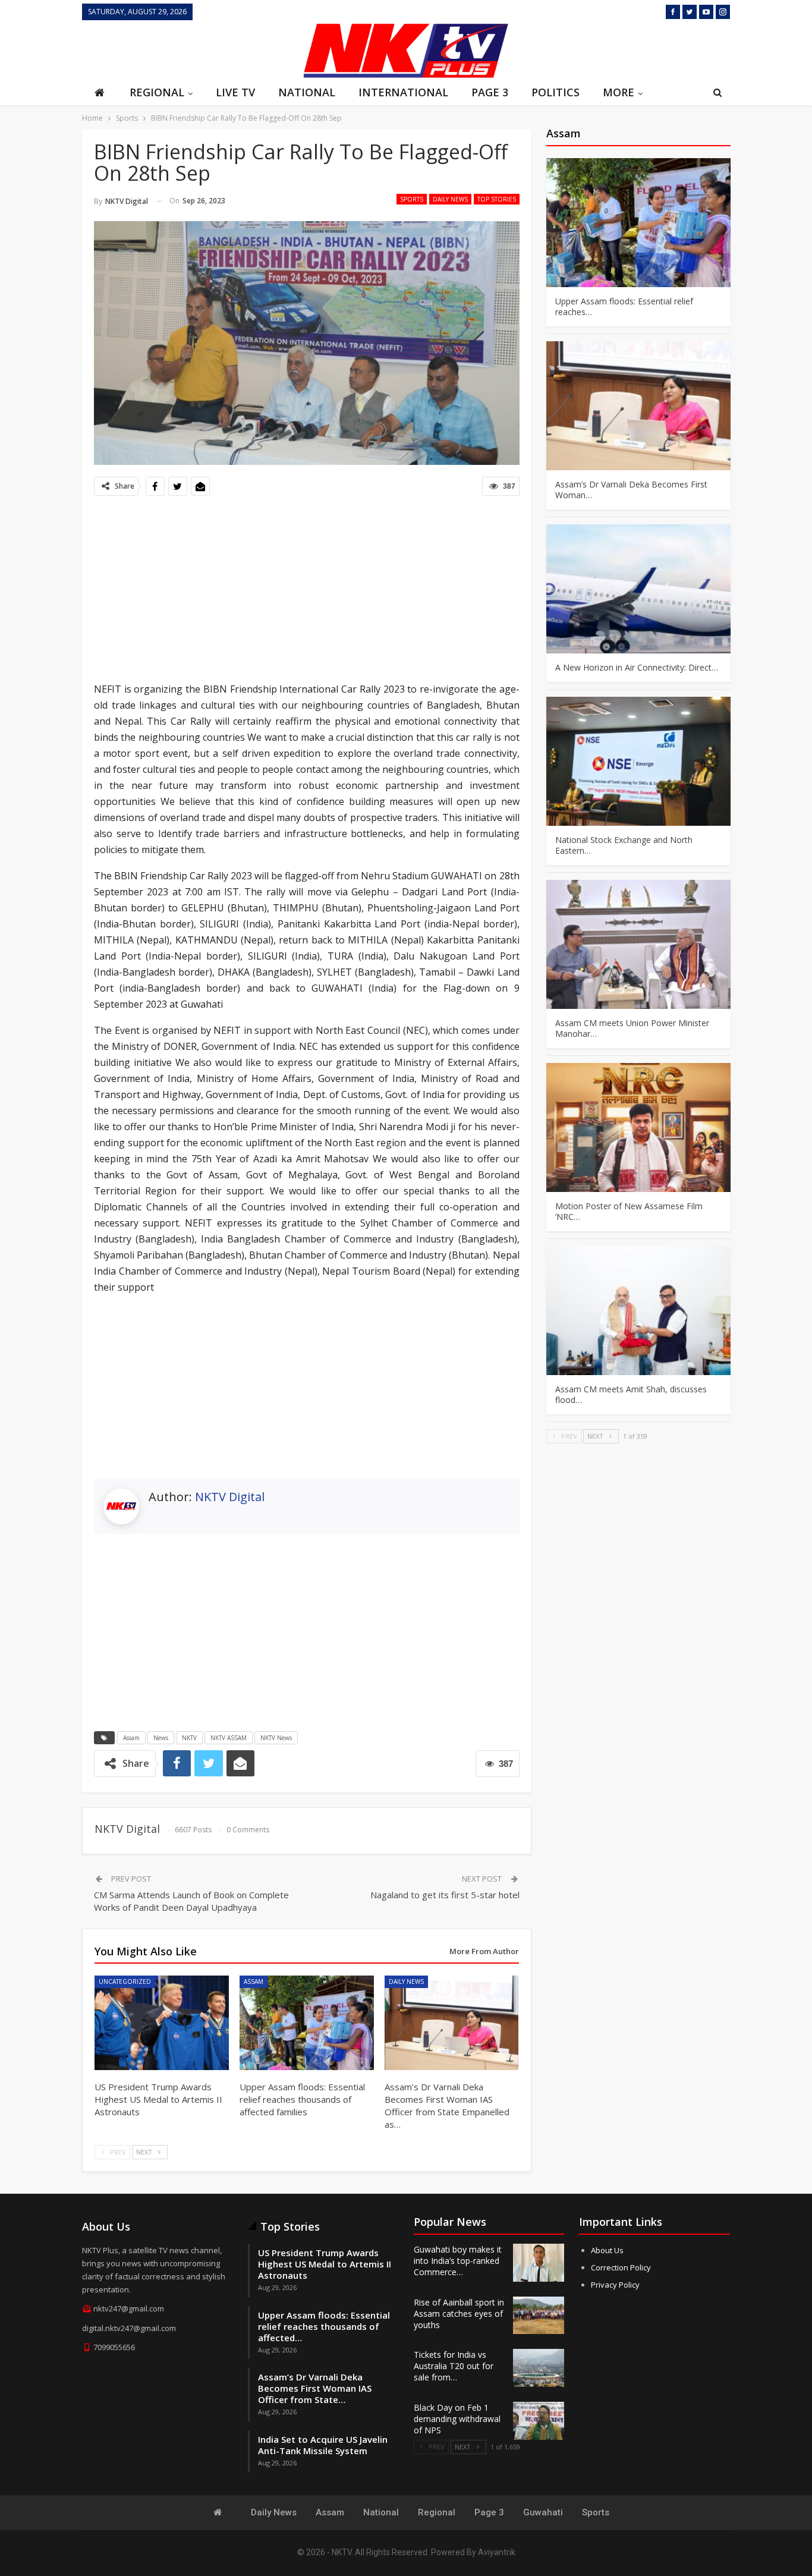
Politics (556, 92)
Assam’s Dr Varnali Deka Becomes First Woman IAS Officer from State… (315, 2388)
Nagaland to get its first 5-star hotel (445, 1895)
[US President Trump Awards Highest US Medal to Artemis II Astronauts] (162, 2023)
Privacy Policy (615, 2285)
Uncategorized (125, 1981)
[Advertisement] (189, 49)
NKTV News (276, 1738)
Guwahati (543, 2512)
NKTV (189, 1738)
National (307, 92)
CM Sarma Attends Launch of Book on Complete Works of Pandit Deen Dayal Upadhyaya (191, 1901)
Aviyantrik (497, 2552)
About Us (607, 2250)
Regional (157, 92)
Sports (412, 199)
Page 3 (490, 92)
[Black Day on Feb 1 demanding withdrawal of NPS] (539, 2421)
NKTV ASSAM (229, 1738)
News (161, 1738)
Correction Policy (621, 2267)
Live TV (235, 92)
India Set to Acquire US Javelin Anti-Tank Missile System (323, 2445)
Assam (131, 1738)
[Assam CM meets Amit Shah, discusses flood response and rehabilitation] (638, 1311)
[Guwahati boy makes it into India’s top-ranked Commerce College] (539, 2263)
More (619, 92)
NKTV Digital (230, 1497)
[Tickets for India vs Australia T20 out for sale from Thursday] (539, 2368)
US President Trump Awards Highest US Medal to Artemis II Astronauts (325, 2264)
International (403, 92)
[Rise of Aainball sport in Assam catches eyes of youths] (539, 2316)
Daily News (450, 199)
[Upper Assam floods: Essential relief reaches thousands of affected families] (307, 2023)
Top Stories (497, 199)
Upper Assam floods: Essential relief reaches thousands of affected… (324, 2326)
